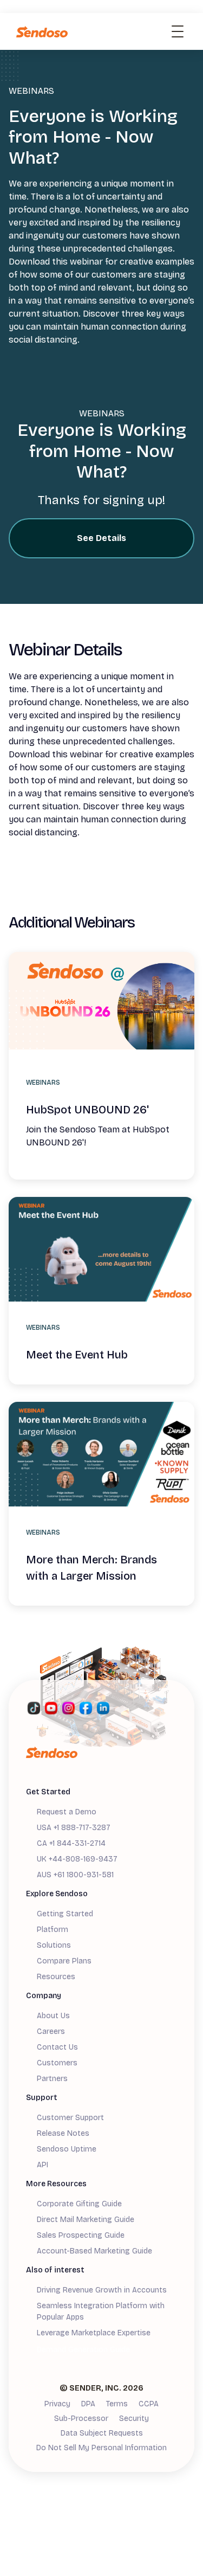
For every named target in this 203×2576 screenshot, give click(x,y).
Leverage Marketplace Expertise (94, 2333)
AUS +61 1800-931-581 (75, 1875)
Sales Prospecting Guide (81, 2235)
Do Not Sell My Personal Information (101, 2448)
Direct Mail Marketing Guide (86, 2220)
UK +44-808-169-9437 (77, 1859)
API (42, 2165)
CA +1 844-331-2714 (71, 1843)
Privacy (57, 2404)
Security (134, 2419)
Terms (117, 2404)
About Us (53, 2016)
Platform (53, 1930)
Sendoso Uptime (67, 2149)
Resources (56, 1977)
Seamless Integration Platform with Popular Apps (101, 2311)
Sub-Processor (81, 2419)
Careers (51, 2031)
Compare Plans (64, 1961)
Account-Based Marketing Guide (94, 2251)
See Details (101, 538)
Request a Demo (67, 1812)
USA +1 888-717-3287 (74, 1828)
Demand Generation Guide (83, 2350)
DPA (88, 2404)
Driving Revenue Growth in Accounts (102, 2290)
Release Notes (63, 2133)
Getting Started (65, 1914)
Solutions (54, 1945)
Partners (52, 2079)
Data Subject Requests (102, 2433)
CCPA (149, 2404)
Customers (57, 2063)
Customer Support (70, 2118)
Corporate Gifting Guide (79, 2204)
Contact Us (57, 2047)
